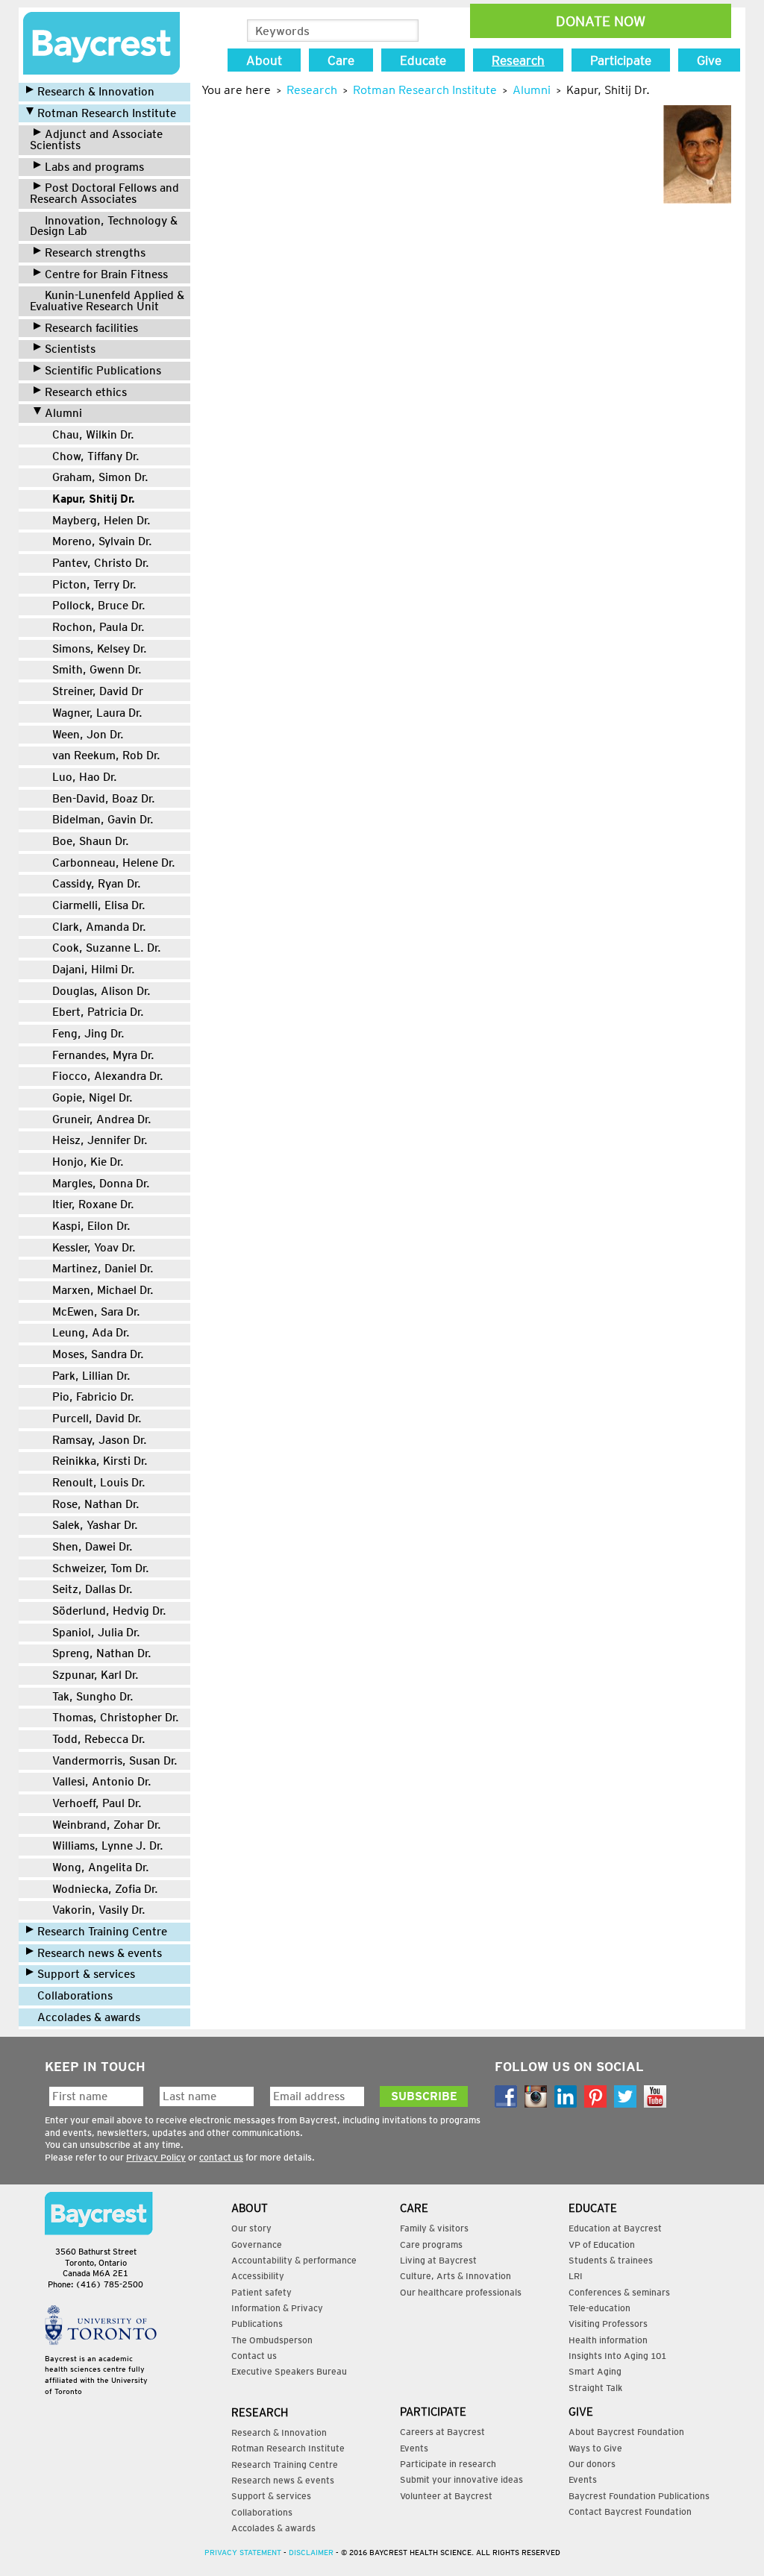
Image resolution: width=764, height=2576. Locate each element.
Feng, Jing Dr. (88, 1033)
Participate (621, 60)
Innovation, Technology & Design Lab (104, 226)
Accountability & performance (294, 2260)
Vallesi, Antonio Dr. (102, 1781)
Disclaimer (311, 2552)
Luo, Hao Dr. (85, 777)
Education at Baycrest (615, 2228)
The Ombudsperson (272, 2340)
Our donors (592, 2464)
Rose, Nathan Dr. (96, 1504)
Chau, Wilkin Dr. (93, 434)
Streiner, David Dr (98, 691)
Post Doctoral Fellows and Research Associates (104, 193)
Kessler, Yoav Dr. (94, 1247)
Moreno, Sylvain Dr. (102, 541)
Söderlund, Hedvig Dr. (109, 1611)
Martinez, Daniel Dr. (103, 1268)
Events (414, 2448)
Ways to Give (595, 2448)
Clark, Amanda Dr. (99, 927)
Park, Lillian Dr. (91, 1376)
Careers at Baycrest (442, 2432)
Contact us (254, 2356)
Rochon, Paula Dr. (98, 627)
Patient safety (262, 2292)
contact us (221, 2157)
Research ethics (86, 392)
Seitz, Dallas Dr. (93, 1589)
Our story (251, 2228)
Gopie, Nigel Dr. (93, 1097)
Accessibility (258, 2276)
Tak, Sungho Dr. (93, 1696)
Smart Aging (595, 2371)
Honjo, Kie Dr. (88, 1162)
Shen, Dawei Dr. (93, 1546)
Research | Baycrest (101, 43)
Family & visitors (434, 2228)
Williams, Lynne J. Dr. (108, 1845)
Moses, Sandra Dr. (98, 1354)
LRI (576, 2276)
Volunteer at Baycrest (446, 2496)
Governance (257, 2244)
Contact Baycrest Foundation (630, 2511)
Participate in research (448, 2464)
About (264, 60)
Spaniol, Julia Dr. (96, 1632)
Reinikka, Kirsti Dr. (100, 1461)
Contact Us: (99, 2214)
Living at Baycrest (438, 2260)
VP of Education (602, 2244)
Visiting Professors (608, 2324)
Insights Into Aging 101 (617, 2356)
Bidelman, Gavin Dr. (103, 819)
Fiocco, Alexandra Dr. (108, 1076)
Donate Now (601, 21)
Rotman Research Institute (107, 113)
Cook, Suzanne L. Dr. (107, 948)
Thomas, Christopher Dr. (116, 1717)
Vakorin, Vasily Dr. (99, 1910)
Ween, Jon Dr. (88, 734)
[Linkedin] (566, 2096)
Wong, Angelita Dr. (101, 1867)
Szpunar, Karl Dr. (95, 1675)
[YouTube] (655, 2096)
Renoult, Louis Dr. (99, 1482)
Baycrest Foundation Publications (639, 2496)
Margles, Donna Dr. (101, 1183)
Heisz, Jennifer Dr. (100, 1140)
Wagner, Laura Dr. (97, 713)
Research (518, 60)
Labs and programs (94, 167)
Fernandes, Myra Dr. (103, 1055)
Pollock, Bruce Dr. (99, 605)
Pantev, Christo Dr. (101, 563)
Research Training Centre (102, 1931)
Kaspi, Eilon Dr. (91, 1226)
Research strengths (95, 252)
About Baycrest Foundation (626, 2432)
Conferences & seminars (619, 2292)
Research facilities (91, 328)
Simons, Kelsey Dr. (100, 648)
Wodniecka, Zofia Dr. (105, 1889)
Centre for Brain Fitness (106, 274)
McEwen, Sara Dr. (96, 1311)
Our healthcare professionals (461, 2292)
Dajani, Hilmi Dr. (94, 969)
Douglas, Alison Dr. (101, 991)
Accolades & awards (89, 2017)
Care (341, 60)
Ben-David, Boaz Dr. (104, 798)
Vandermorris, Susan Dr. (115, 1760)
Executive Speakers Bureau (289, 2371)
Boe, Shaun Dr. (91, 841)
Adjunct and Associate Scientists (96, 139)
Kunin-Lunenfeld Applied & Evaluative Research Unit (107, 301)
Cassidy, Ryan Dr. (97, 883)
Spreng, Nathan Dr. (102, 1653)
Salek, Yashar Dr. (95, 1525)
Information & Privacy (277, 2308)
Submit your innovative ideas (461, 2479)
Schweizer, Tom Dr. (101, 1568)
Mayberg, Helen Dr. (101, 520)
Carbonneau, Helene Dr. (114, 863)
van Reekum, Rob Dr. (106, 755)
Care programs (431, 2244)
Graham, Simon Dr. (100, 477)
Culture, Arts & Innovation (455, 2276)
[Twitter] (625, 2096)
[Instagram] (536, 2096)
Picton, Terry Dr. (94, 584)
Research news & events (100, 1953)
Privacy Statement (243, 2552)
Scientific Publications (103, 370)
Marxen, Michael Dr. (103, 1290)
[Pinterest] (595, 2096)
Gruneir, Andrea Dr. (102, 1119)
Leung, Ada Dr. (91, 1332)
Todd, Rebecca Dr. (99, 1739)
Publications (257, 2324)
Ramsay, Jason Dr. (100, 1440)
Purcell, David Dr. (97, 1418)
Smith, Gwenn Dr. (97, 669)
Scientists (70, 349)
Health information (608, 2340)
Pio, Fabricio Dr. (93, 1397)
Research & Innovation (96, 91)
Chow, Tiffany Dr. (96, 456)
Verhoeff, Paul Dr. (97, 1803)
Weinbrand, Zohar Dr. (107, 1825)
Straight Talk (595, 2388)
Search (406, 31)
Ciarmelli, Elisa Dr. (99, 905)
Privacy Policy (156, 2157)
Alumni (63, 413)
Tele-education (599, 2308)
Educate (423, 60)
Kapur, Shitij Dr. (94, 499)
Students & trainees (611, 2260)
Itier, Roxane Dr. (93, 1204)
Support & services (86, 1974)
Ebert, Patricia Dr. (98, 1012)
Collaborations (75, 1995)
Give (709, 60)
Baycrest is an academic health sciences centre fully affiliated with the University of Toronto (96, 2375)
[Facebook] (506, 2096)
